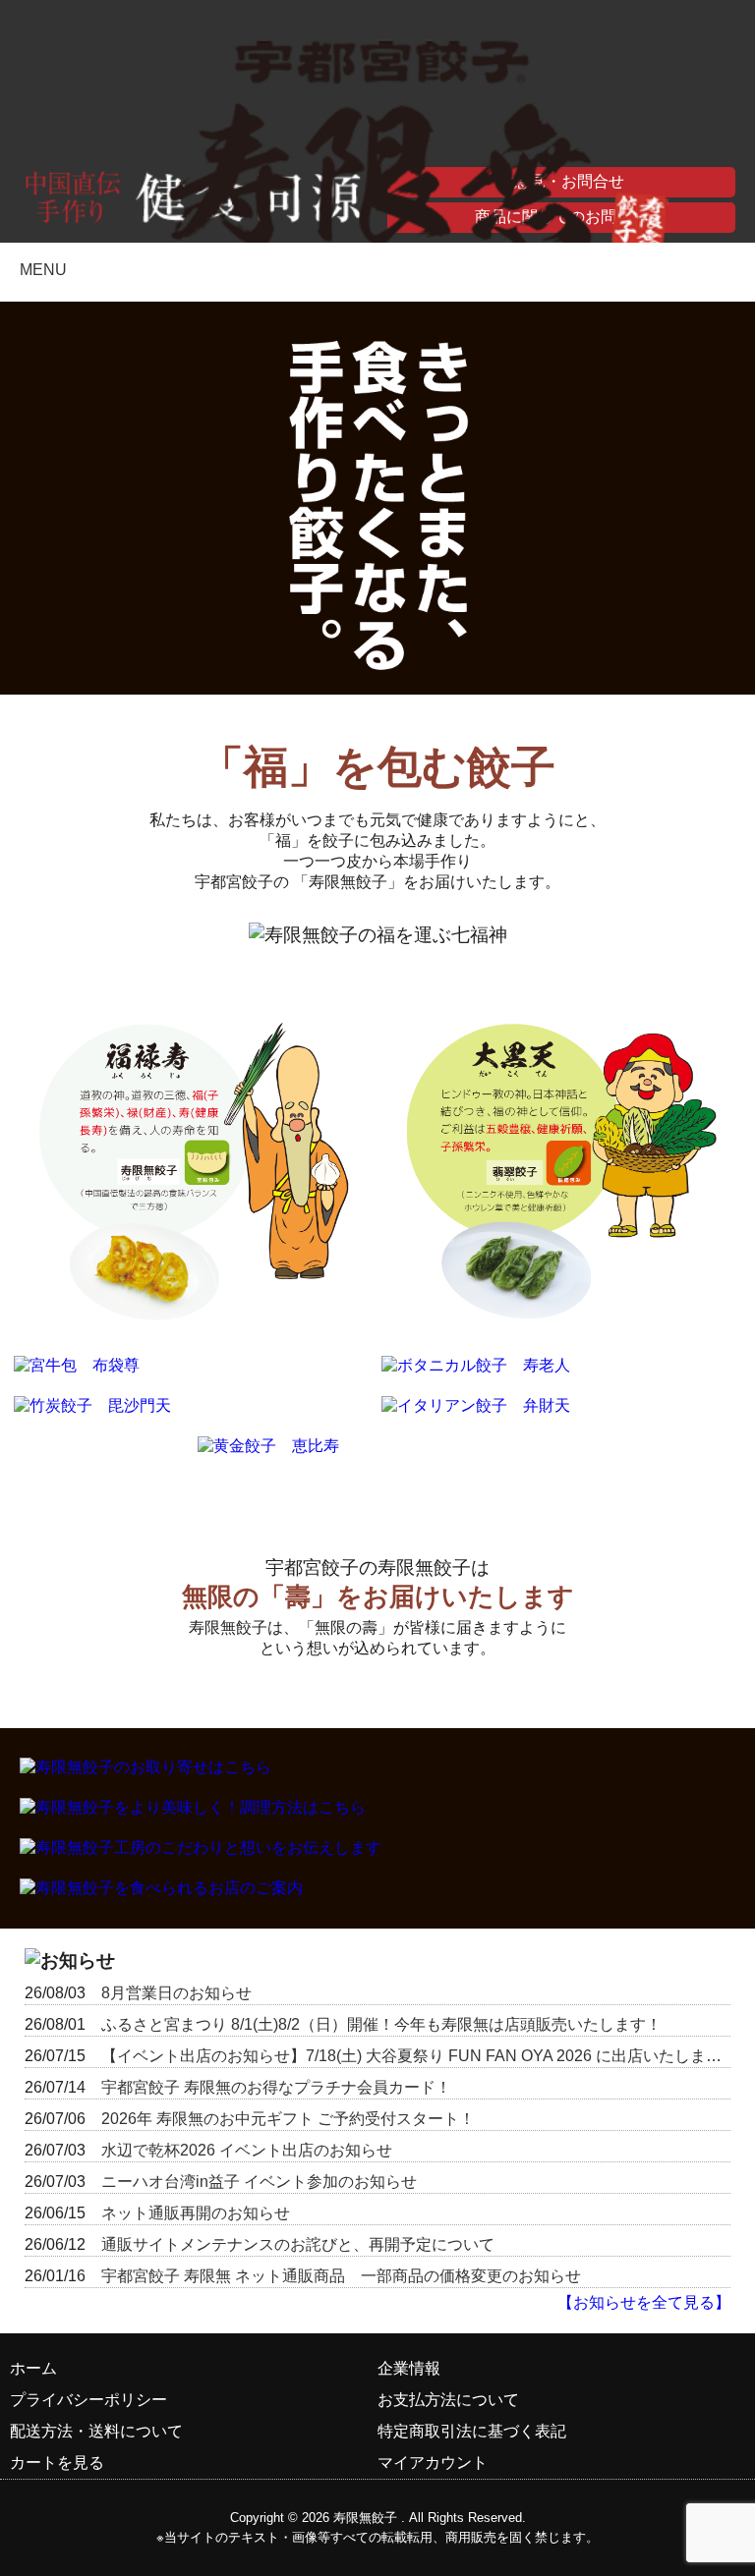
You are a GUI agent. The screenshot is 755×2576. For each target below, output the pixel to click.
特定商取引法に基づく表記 (472, 2431)
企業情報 (409, 2368)
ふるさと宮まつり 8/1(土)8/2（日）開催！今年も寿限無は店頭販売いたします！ (381, 2024)
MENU (43, 270)
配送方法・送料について (96, 2431)
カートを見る (57, 2463)
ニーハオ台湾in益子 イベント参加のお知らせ (259, 2182)
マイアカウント (433, 2463)
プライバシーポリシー (88, 2400)
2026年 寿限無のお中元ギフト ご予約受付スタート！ (288, 2119)
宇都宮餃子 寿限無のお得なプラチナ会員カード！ (276, 2087)
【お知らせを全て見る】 (644, 2302)
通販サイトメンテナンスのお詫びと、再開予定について (298, 2244)
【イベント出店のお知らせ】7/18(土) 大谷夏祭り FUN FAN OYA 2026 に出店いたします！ (419, 2056)
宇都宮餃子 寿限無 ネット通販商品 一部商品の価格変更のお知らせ (341, 2276)
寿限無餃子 (365, 2518)
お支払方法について (448, 2400)
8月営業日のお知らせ (176, 1993)
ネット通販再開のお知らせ (196, 2213)
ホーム (33, 2368)
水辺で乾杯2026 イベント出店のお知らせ (247, 2150)
